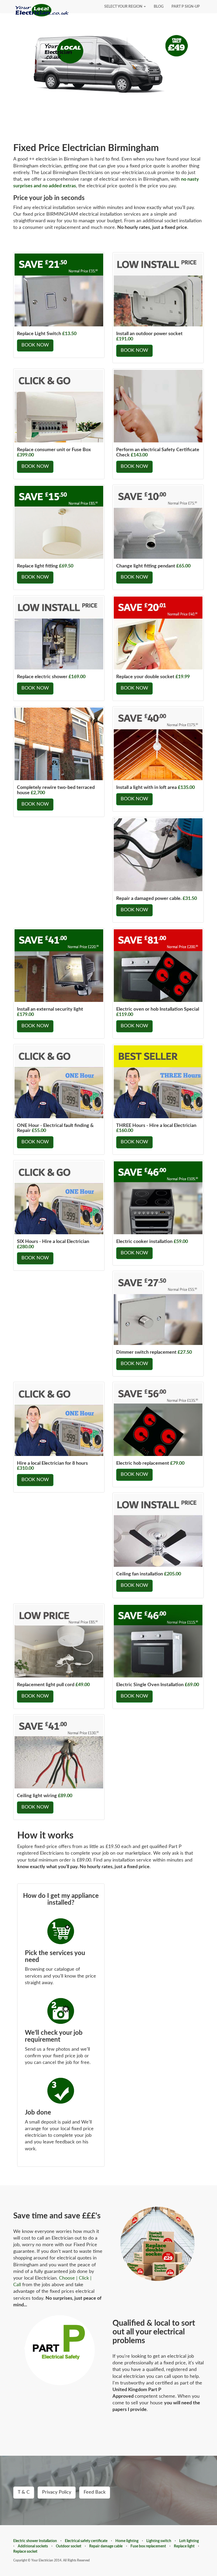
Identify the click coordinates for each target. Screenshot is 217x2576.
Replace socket (25, 2552)
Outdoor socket (69, 2546)
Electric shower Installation (35, 2541)
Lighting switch (159, 2541)
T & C (24, 2492)
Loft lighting (189, 2541)
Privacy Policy (57, 2492)
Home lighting (127, 2541)
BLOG (159, 7)
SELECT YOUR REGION (124, 7)
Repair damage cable (106, 2546)
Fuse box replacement (148, 2546)
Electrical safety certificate (86, 2541)
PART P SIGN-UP (186, 7)
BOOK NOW (35, 345)
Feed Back (95, 2492)
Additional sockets (33, 2546)
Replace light (184, 2546)
